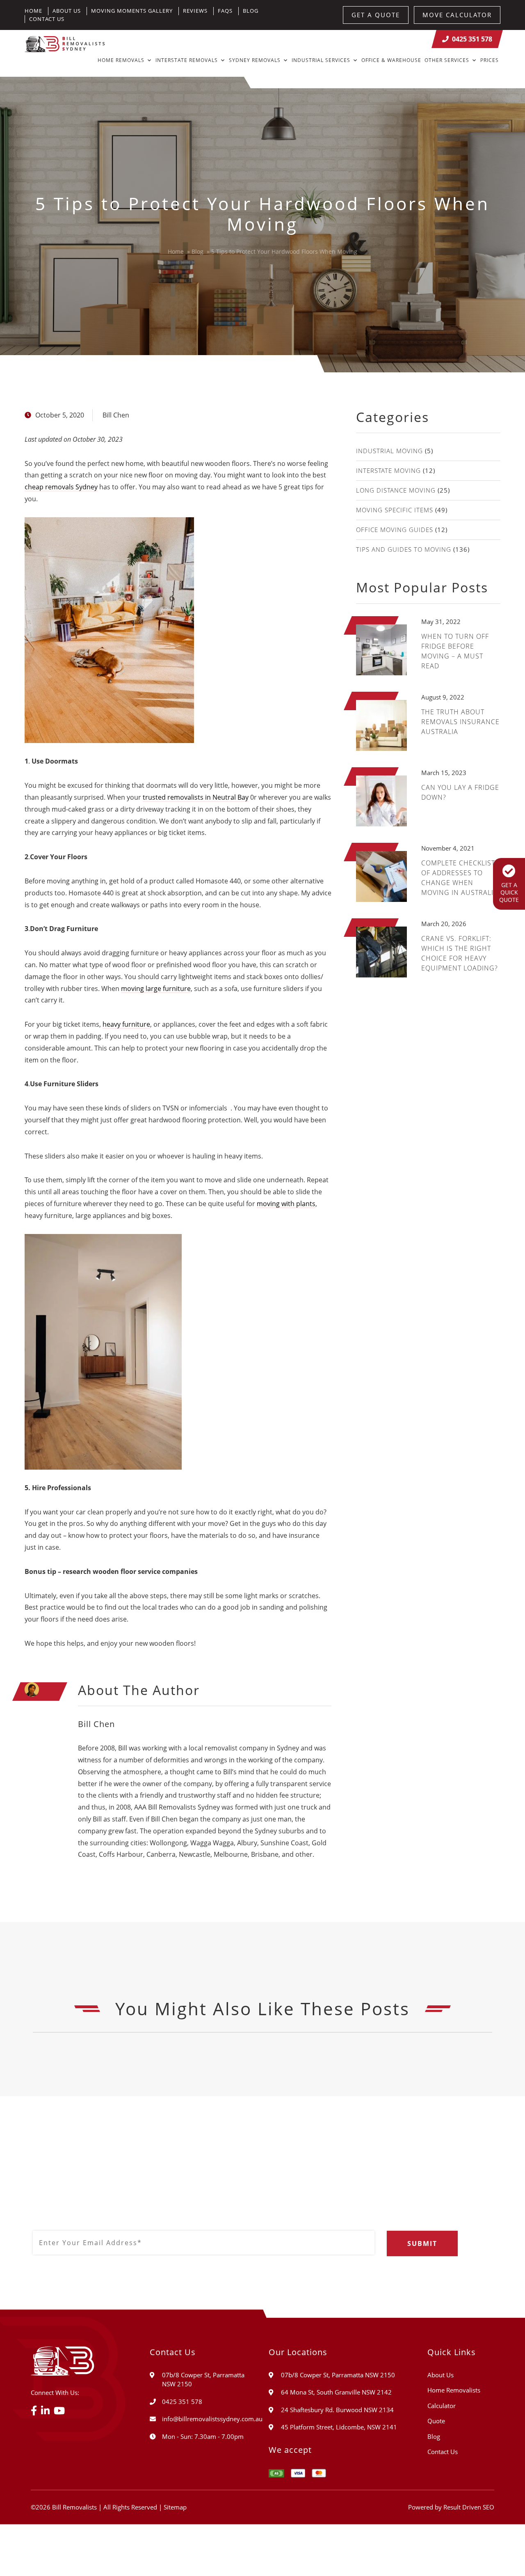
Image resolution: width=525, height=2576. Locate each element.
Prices (490, 60)
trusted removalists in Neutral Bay (196, 797)
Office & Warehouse (391, 60)
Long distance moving (396, 490)
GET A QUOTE (376, 15)
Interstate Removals (187, 60)
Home (33, 11)
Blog (251, 11)
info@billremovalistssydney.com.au (212, 2419)
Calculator (442, 2406)
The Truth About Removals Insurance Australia (460, 722)
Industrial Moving (389, 451)
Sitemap (175, 2507)
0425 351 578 (472, 39)
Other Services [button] (447, 60)
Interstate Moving (388, 470)
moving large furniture (156, 989)
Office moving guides (395, 530)
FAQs (225, 11)
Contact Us (47, 19)
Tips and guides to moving (404, 549)
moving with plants (286, 1204)
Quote (436, 2421)
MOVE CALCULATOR (457, 15)
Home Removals (121, 60)
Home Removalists (454, 2390)
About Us (67, 11)
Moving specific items (395, 510)
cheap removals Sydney (61, 487)
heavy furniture (126, 1024)
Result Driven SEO (469, 2507)
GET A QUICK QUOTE (509, 892)
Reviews (195, 11)
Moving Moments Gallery (132, 11)
